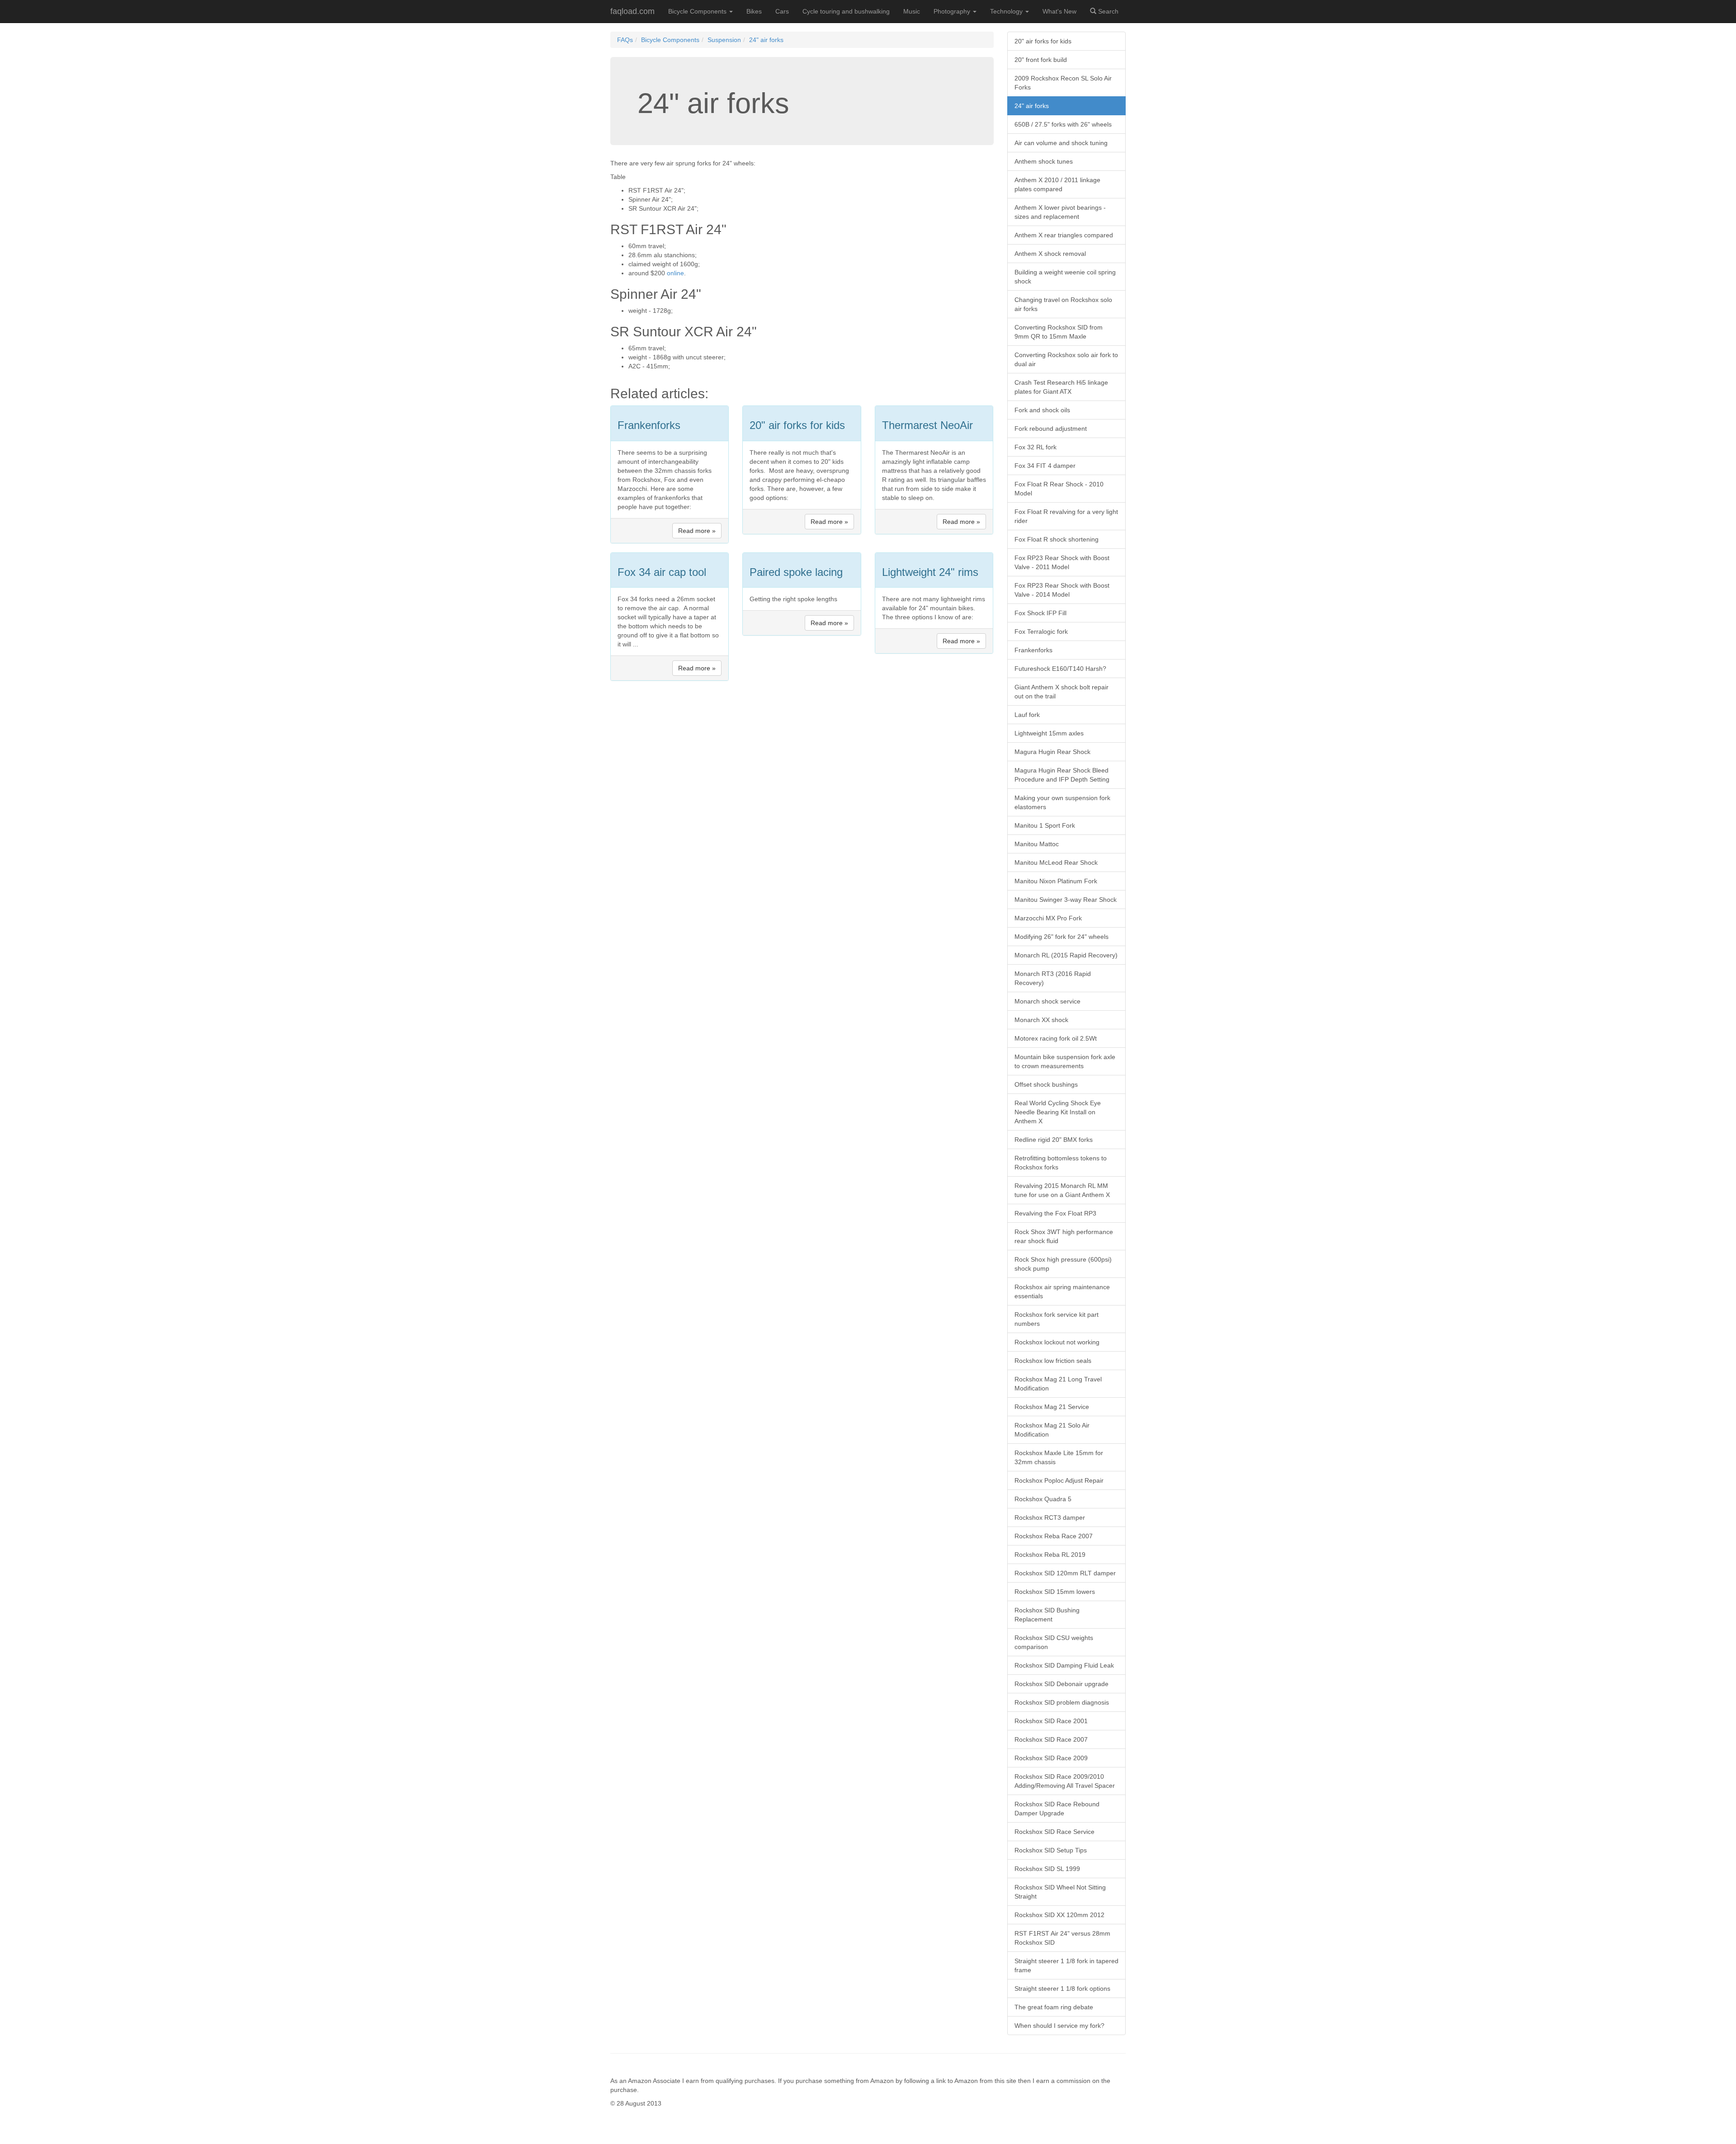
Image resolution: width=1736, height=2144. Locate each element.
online (675, 273)
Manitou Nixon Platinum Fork (1056, 881)
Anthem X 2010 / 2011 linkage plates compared (1057, 184)
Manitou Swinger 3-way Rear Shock (1066, 900)
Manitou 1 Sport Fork (1045, 825)
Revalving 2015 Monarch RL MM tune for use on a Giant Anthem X (1062, 1190)
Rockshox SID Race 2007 (1051, 1739)
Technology (1007, 11)
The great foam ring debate (1054, 2007)
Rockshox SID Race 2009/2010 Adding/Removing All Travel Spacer (1065, 1781)
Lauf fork (1027, 715)
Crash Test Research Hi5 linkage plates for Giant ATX (1061, 387)
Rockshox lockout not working (1057, 1342)
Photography (953, 11)
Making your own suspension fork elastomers (1062, 802)
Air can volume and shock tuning (1061, 143)
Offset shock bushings (1046, 1084)
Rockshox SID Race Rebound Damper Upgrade (1057, 1809)
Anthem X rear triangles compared (1064, 235)
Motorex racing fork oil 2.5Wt (1056, 1038)
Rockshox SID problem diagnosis (1062, 1702)
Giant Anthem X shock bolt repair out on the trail (1061, 692)
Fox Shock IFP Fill (1040, 613)
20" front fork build (1041, 60)
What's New (1059, 11)
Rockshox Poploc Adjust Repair (1059, 1480)
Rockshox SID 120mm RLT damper (1065, 1573)
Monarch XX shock (1041, 1020)
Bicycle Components (698, 11)
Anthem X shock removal (1050, 254)
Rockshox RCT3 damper (1050, 1517)
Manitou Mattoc (1037, 844)
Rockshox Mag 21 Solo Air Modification (1052, 1430)
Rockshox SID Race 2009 (1051, 1758)
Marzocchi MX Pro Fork (1048, 918)
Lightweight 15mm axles (1049, 733)
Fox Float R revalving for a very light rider (1066, 516)
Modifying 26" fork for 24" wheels (1061, 937)
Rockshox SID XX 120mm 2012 (1059, 1915)
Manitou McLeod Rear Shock (1056, 862)
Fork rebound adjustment (1051, 429)
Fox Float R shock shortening (1057, 539)
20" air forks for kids (1043, 41)
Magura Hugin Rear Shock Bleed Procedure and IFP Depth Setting (1062, 775)
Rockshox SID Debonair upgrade (1061, 1684)
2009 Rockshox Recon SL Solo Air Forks (1063, 83)
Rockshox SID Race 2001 (1051, 1721)
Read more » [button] (697, 531)
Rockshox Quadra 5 (1043, 1499)
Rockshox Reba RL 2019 (1050, 1555)
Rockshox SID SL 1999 (1047, 1869)
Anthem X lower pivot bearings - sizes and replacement (1060, 212)
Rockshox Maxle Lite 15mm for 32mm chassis (1059, 1457)
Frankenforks (1033, 650)
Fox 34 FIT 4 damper (1045, 466)
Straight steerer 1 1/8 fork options (1062, 1989)
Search (1107, 11)
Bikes (754, 11)
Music (912, 11)
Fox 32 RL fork (1035, 447)
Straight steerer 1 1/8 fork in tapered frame (1066, 1965)
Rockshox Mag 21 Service (1052, 1407)
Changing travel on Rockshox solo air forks (1063, 304)
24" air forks (766, 40)
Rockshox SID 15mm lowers (1055, 1592)
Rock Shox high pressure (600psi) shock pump (1063, 1264)
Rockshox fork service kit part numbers (1057, 1319)
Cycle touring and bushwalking (846, 11)
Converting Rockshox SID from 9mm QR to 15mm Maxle (1059, 332)
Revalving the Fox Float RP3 (1055, 1213)
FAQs (625, 40)
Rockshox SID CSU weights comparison (1054, 1642)
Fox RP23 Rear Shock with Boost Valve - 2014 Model (1062, 590)
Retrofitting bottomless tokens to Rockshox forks (1061, 1163)
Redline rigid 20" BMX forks (1054, 1140)
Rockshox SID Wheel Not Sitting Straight (1060, 1892)
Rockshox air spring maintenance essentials (1062, 1291)
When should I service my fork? (1059, 2026)
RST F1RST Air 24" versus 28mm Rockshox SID (1062, 1938)
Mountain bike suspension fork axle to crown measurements (1065, 1061)
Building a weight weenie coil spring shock (1065, 277)
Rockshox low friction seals (1053, 1361)
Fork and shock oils (1042, 410)
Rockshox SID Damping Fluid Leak (1064, 1665)
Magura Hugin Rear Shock (1052, 752)
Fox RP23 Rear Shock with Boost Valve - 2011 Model (1062, 562)
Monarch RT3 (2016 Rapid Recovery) (1053, 978)
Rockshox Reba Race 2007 (1054, 1536)
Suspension (724, 40)
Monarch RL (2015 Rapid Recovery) (1066, 955)
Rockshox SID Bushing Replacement (1047, 1615)
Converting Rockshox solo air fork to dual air (1066, 359)
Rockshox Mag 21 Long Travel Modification (1058, 1384)
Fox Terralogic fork (1041, 631)
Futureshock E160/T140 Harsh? (1060, 669)
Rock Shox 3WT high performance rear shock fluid (1064, 1236)
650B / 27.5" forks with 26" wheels (1063, 124)
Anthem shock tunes (1044, 161)
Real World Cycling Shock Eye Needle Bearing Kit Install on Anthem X (1058, 1112)
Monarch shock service (1047, 1001)
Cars (782, 11)
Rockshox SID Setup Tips (1051, 1850)
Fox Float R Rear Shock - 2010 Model (1059, 489)
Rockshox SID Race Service (1054, 1832)
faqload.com (632, 11)
